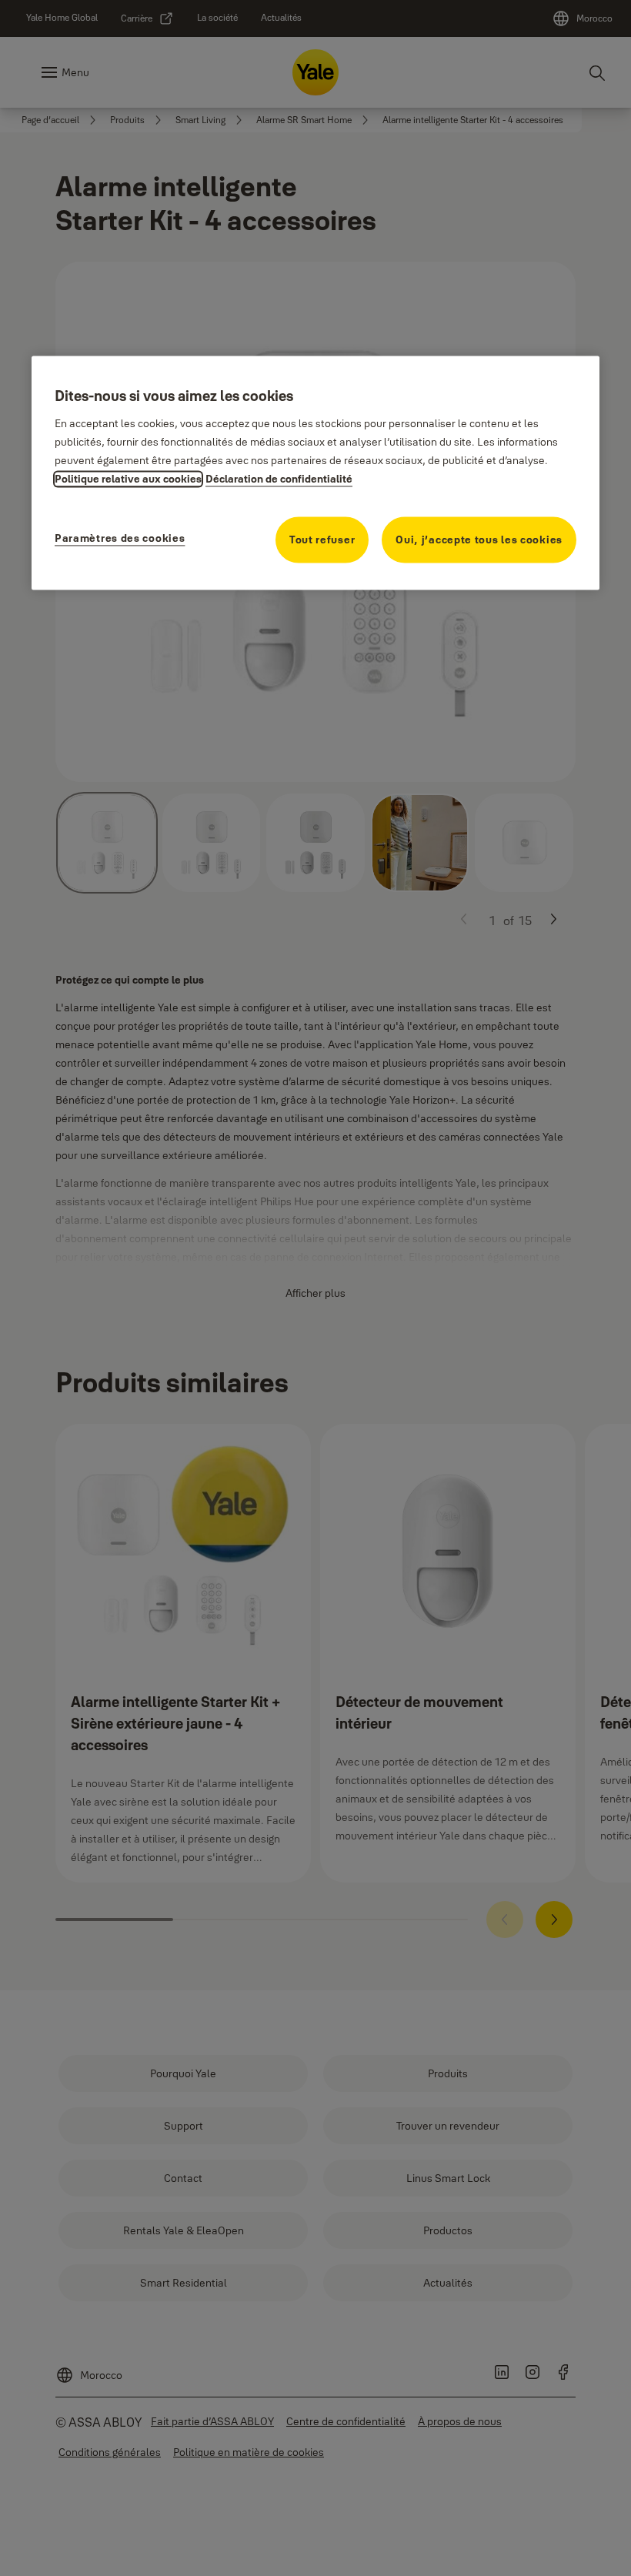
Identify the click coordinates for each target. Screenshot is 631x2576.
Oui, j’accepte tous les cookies (479, 540)
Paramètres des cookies (120, 539)
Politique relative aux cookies (128, 479)
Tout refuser (322, 540)
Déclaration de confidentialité (279, 479)
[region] (315, 473)
